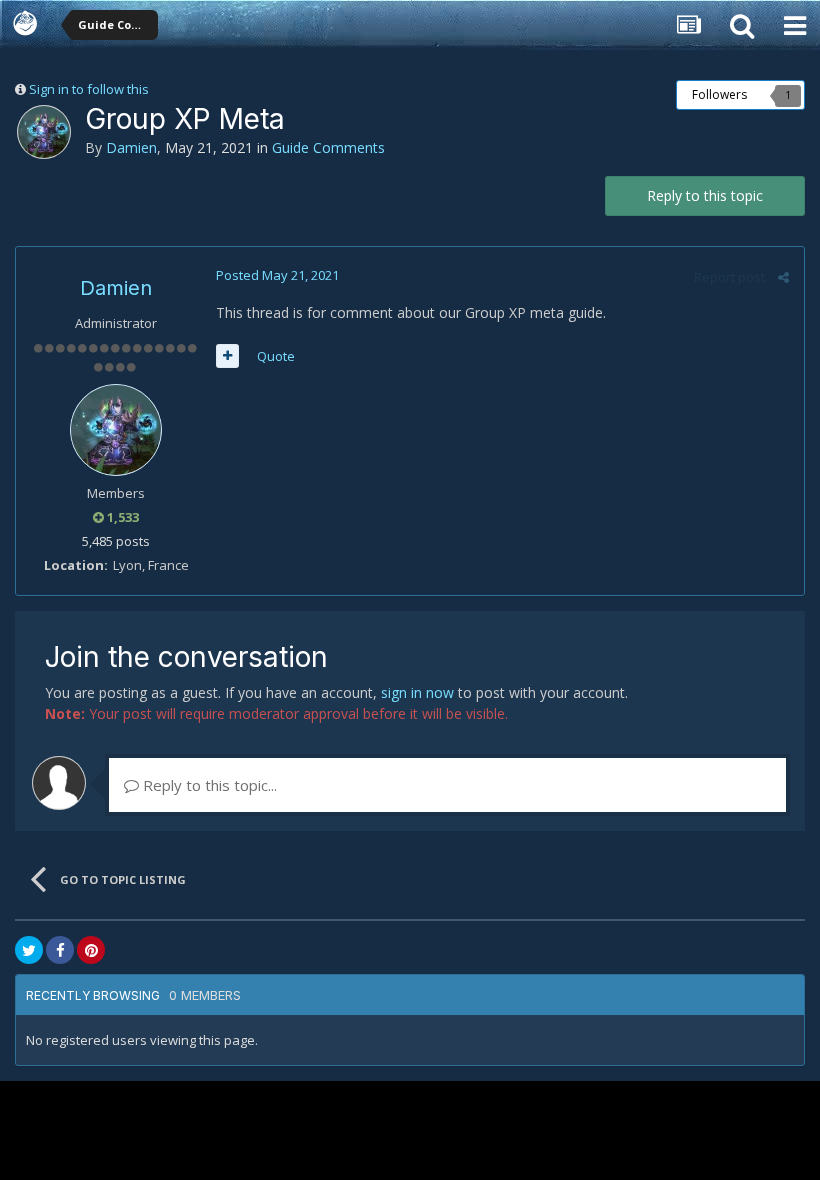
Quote (276, 356)
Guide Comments (328, 147)
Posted (277, 275)
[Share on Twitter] (29, 950)
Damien (131, 147)
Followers (719, 94)
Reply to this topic (705, 195)
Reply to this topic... (208, 785)
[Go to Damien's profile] (44, 132)
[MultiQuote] (227, 356)
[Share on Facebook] (60, 950)
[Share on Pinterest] (91, 950)
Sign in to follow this (89, 89)
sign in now (417, 692)
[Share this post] (783, 277)
